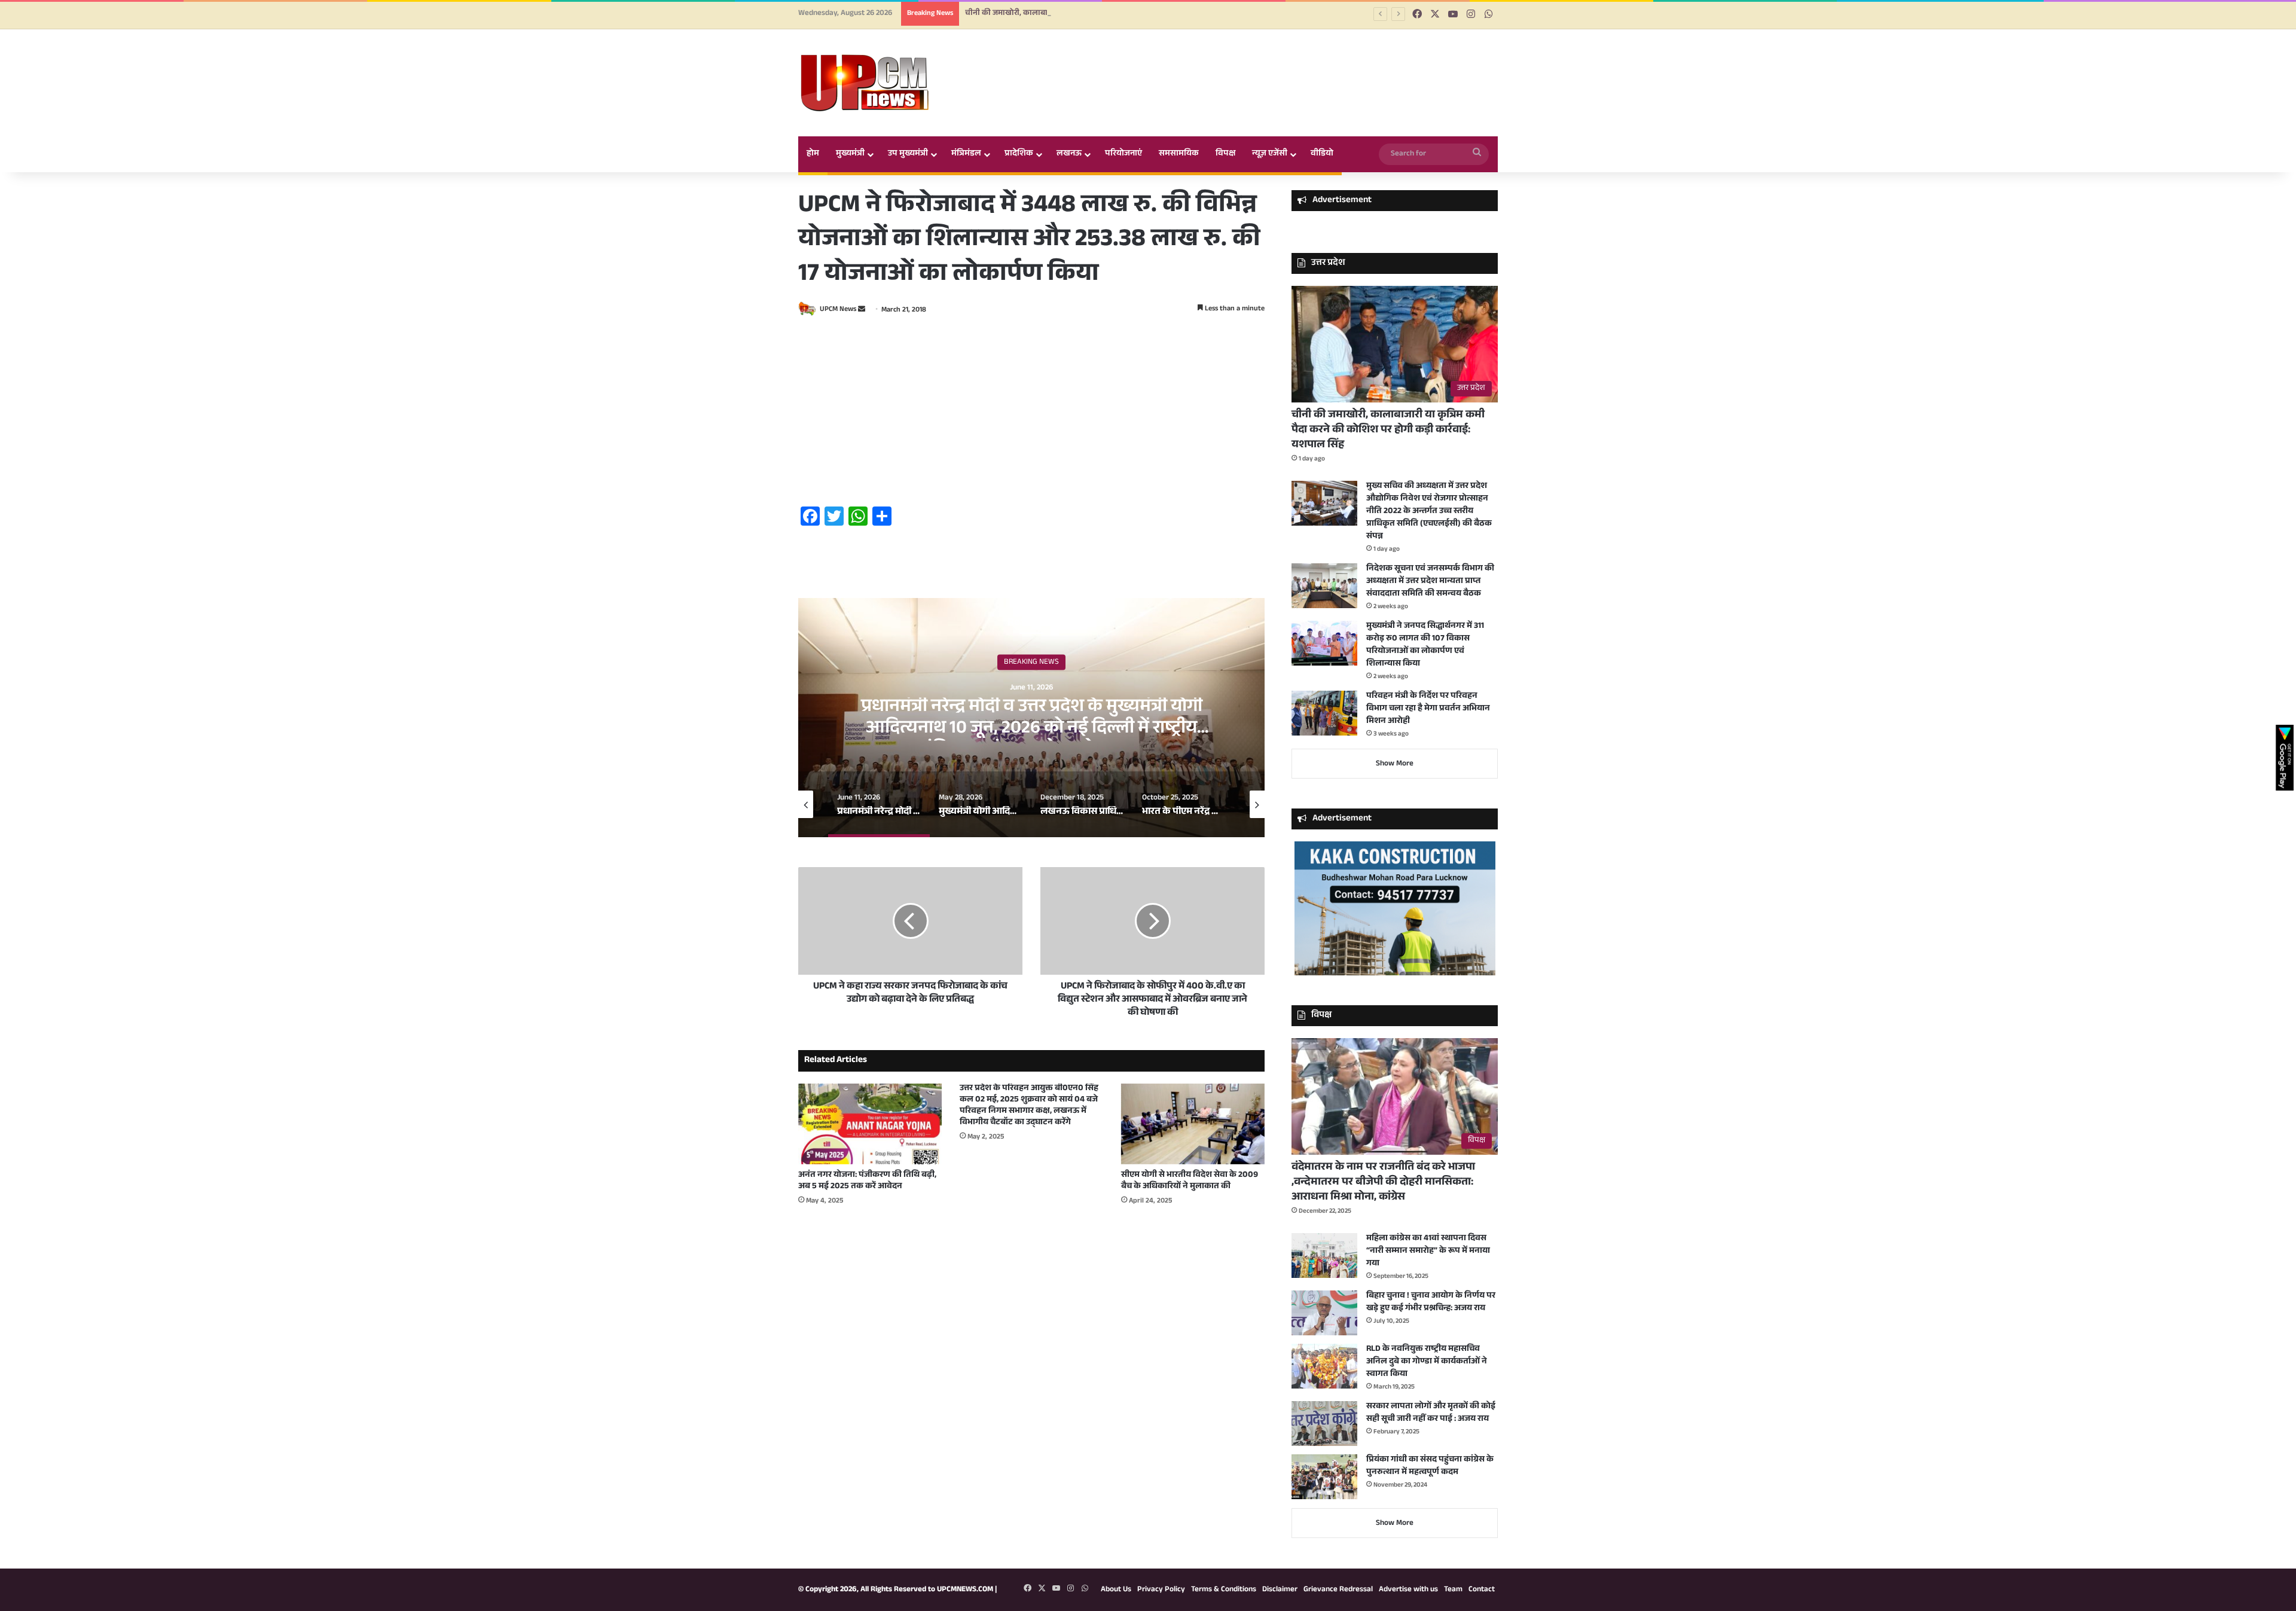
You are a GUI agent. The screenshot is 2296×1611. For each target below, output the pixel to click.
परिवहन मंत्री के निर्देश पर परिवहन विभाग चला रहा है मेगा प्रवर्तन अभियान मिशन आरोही (1428, 709)
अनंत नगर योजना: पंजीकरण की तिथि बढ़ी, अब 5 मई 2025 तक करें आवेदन (867, 1181)
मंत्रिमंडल (966, 154)
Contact (1482, 1590)
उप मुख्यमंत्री (908, 154)
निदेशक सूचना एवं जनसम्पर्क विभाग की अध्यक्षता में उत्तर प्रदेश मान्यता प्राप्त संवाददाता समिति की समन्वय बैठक (1430, 582)
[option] (1031, 718)
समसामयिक (1179, 154)
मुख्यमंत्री (850, 154)
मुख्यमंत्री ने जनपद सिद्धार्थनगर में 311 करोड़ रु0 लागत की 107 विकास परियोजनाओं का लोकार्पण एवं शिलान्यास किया (1425, 646)
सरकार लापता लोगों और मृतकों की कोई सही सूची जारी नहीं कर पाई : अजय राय (1431, 1413)
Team (1453, 1590)
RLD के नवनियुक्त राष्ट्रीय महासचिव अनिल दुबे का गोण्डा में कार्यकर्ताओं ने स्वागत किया (1427, 1362)
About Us (1116, 1590)
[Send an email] (862, 310)
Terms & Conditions (1224, 1590)
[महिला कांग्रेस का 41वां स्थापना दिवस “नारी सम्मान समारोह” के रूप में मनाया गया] (1324, 1255)
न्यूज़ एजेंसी (1270, 154)
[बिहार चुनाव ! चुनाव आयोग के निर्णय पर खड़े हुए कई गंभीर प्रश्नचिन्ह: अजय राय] (1324, 1313)
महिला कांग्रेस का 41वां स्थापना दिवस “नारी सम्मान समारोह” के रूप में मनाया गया (1428, 1252)
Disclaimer (1280, 1590)
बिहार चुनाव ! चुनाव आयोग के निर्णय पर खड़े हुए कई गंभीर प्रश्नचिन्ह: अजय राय (1431, 1303)
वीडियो (1322, 154)
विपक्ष (1225, 154)
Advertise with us (1408, 1590)
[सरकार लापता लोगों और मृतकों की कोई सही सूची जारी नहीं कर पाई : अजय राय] (1324, 1424)
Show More (1395, 764)
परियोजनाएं (1123, 154)
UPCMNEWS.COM (965, 1590)
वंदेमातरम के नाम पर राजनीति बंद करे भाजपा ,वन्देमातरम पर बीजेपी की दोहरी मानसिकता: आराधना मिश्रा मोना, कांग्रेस (1383, 1183)
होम (813, 154)
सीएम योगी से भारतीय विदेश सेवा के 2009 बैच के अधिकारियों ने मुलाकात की (1190, 1181)
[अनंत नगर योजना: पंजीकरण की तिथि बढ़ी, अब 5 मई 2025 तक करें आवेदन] (870, 1124)
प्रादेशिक (1019, 154)
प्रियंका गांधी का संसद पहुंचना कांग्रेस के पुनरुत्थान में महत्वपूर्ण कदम (1430, 1467)
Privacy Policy (1161, 1590)
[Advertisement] (1031, 413)
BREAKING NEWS (1031, 663)
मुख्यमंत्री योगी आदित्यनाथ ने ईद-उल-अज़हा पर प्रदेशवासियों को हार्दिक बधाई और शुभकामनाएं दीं (1031, 719)
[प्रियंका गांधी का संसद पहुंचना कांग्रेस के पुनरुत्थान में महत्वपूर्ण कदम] (1324, 1477)
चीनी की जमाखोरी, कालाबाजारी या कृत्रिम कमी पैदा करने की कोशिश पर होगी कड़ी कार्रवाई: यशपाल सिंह (1121, 14)
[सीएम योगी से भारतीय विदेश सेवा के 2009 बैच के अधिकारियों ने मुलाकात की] (1193, 1124)
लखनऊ (1069, 154)
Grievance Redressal (1338, 1590)
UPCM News (838, 310)
